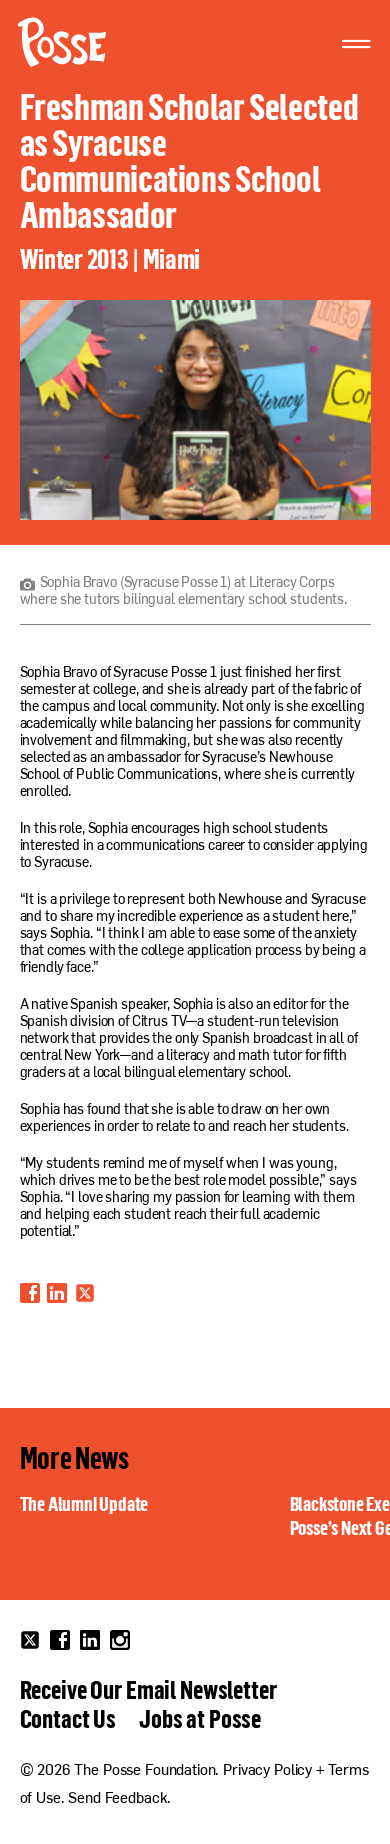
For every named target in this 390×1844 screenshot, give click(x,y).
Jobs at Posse (200, 1718)
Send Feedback (117, 1799)
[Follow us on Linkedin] (90, 1640)
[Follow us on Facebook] (60, 1640)
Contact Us (68, 1718)
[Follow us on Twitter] (30, 1640)
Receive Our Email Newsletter (148, 1689)
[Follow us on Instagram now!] (120, 1640)
